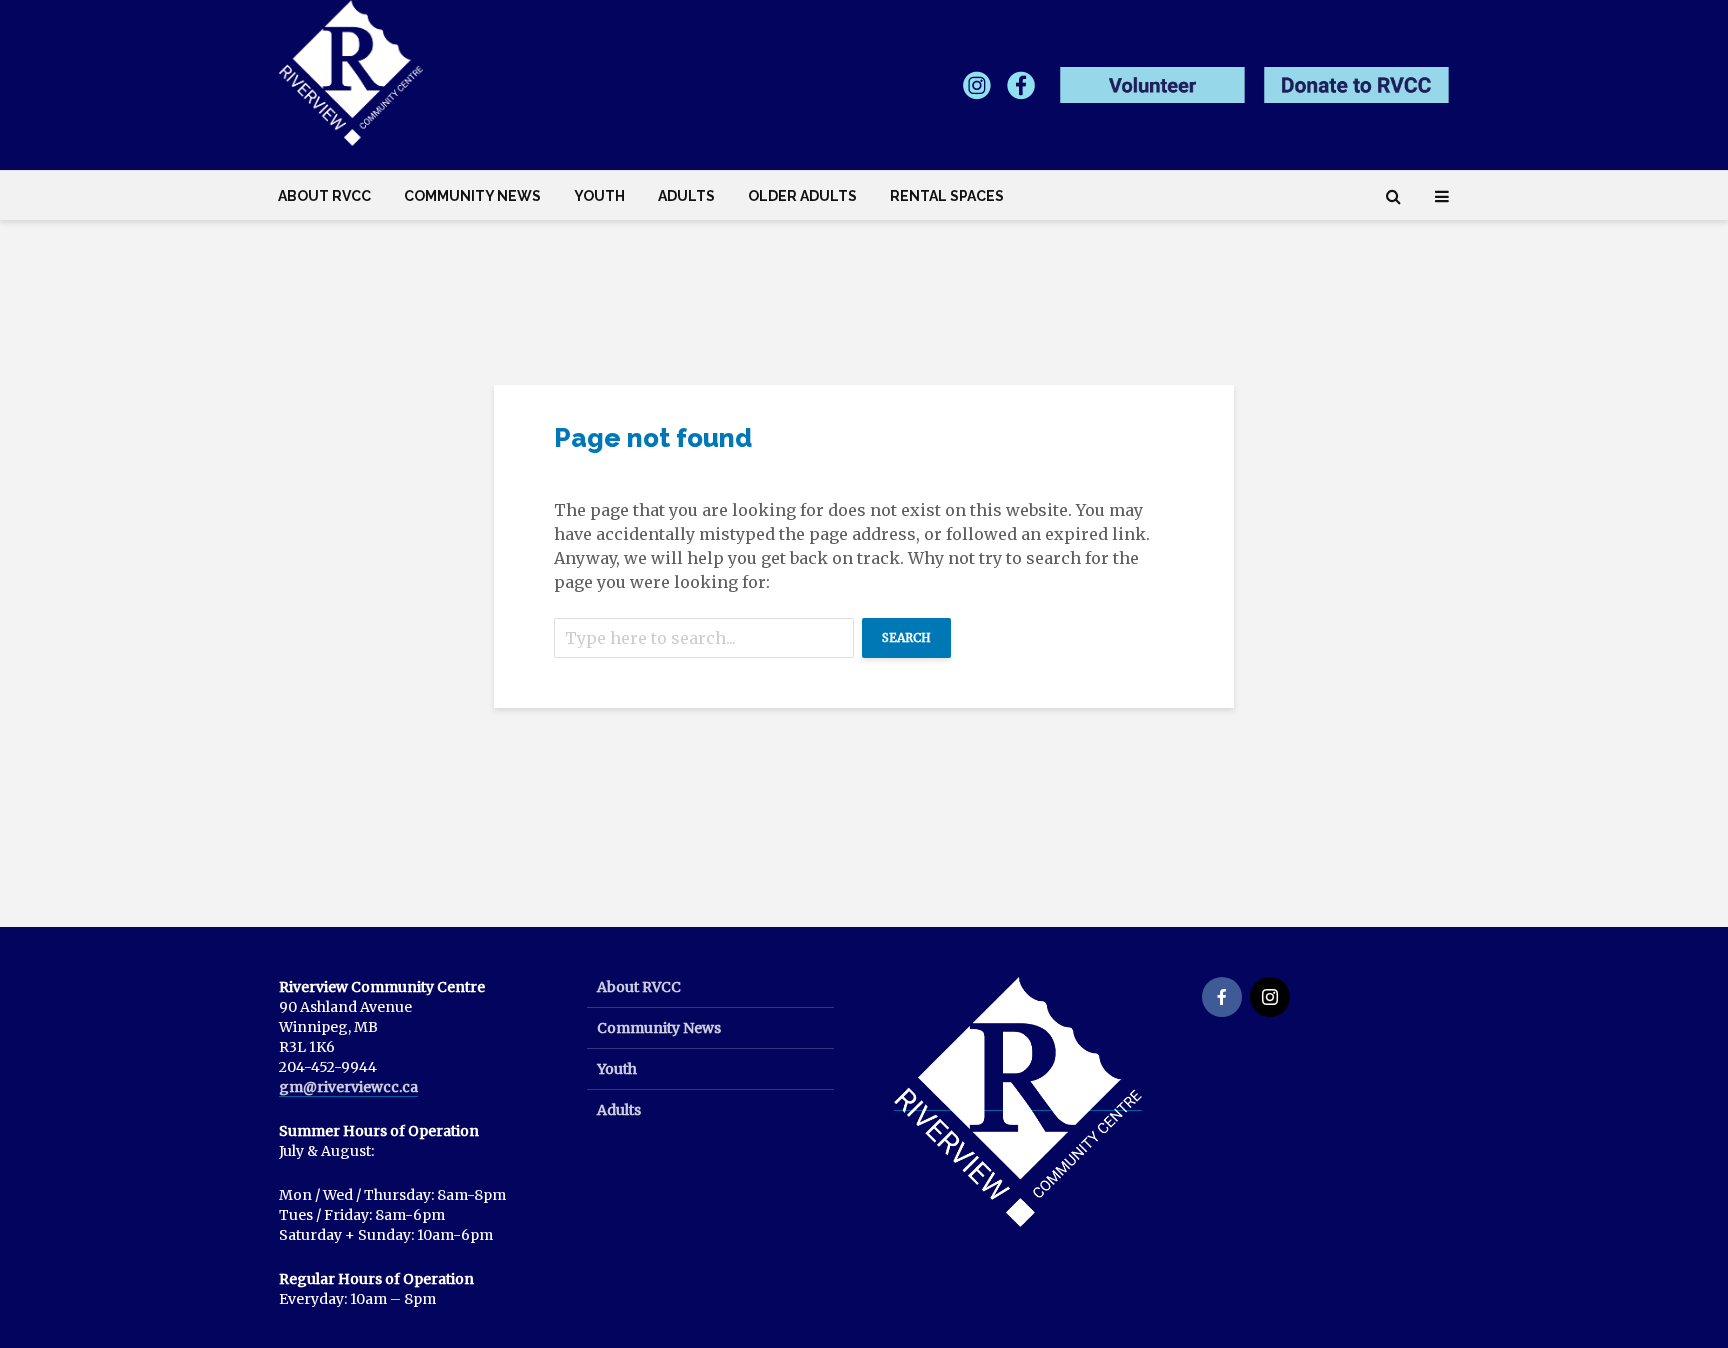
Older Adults (802, 196)
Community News (472, 196)
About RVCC (324, 196)
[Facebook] (1222, 997)
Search (906, 637)
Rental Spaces (947, 196)
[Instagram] (1270, 997)
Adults (686, 196)
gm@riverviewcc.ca (348, 1087)
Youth (599, 196)
